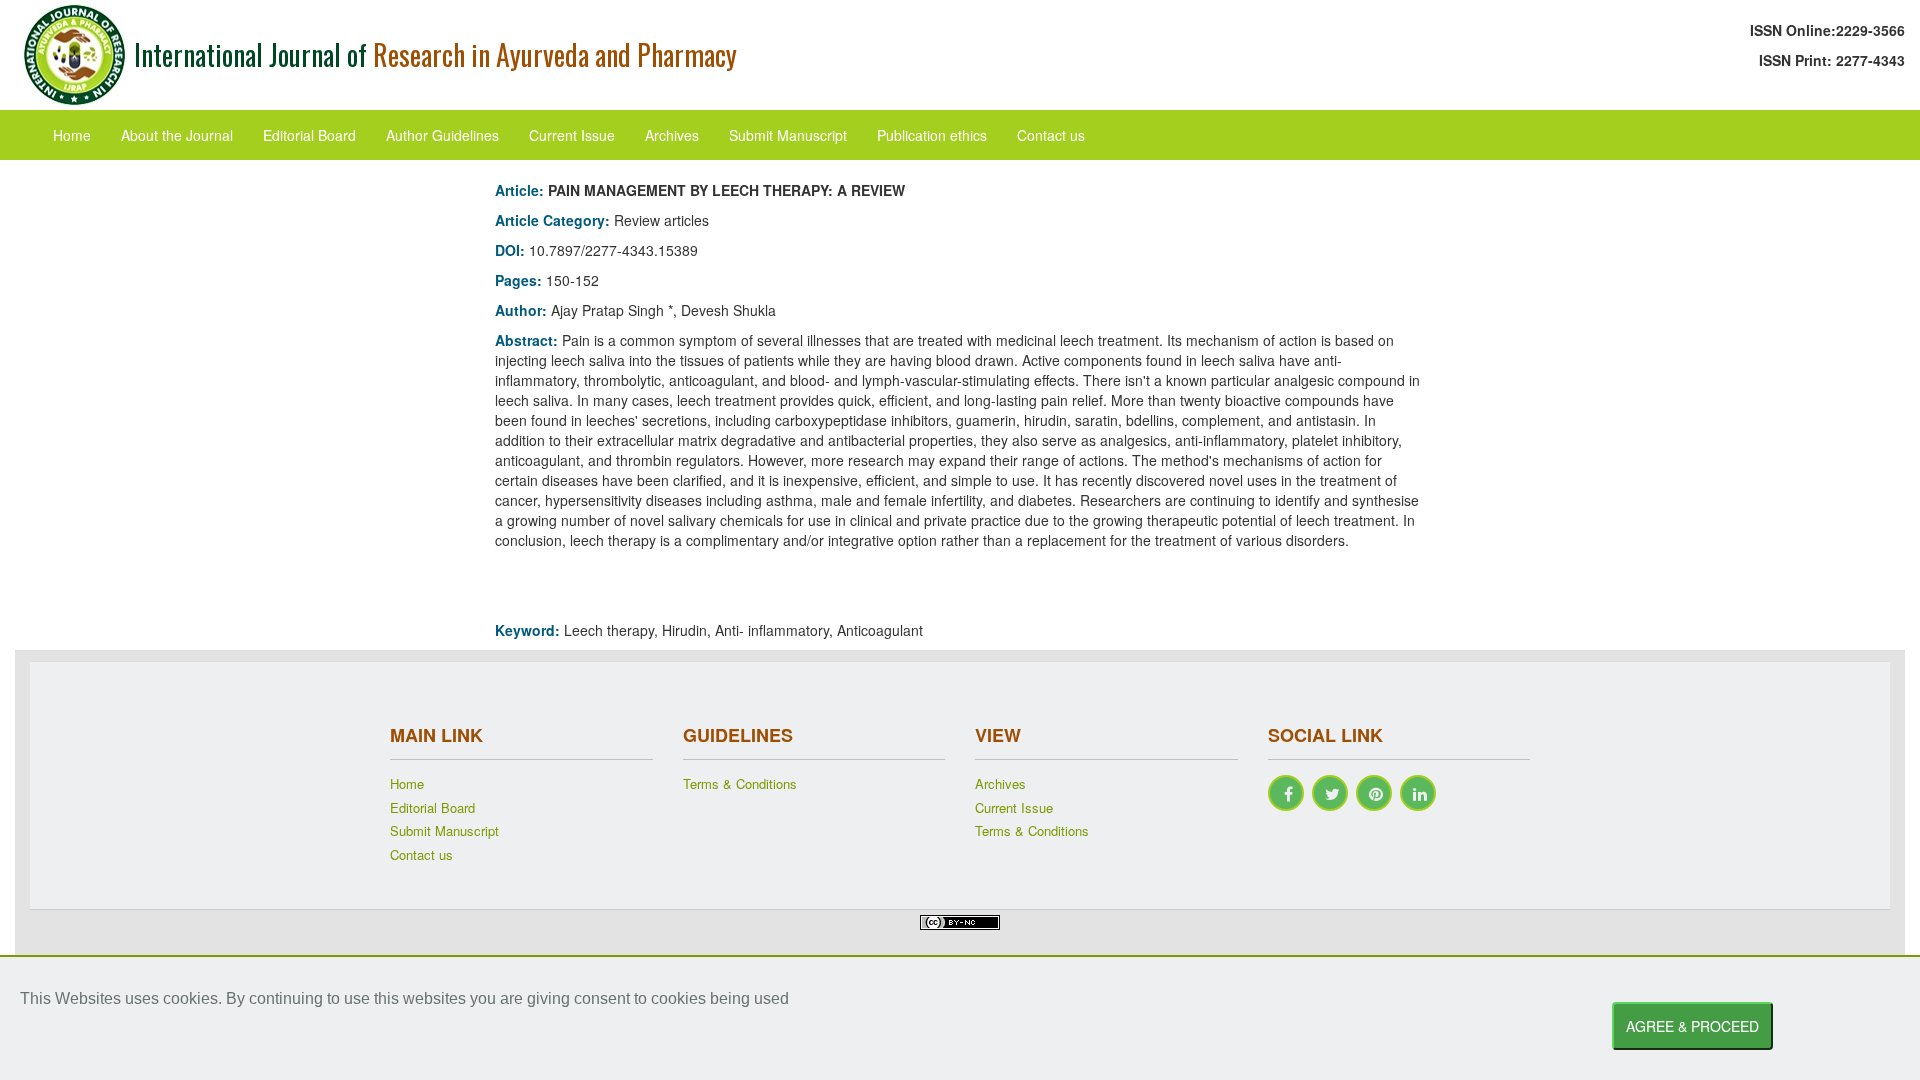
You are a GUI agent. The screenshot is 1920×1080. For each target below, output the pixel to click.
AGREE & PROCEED (1692, 1026)
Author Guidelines (442, 135)
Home (72, 135)
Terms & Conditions (740, 784)
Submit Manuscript (788, 135)
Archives (672, 135)
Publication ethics (932, 135)
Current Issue (572, 135)
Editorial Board (309, 135)
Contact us (1051, 135)
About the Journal (177, 135)
